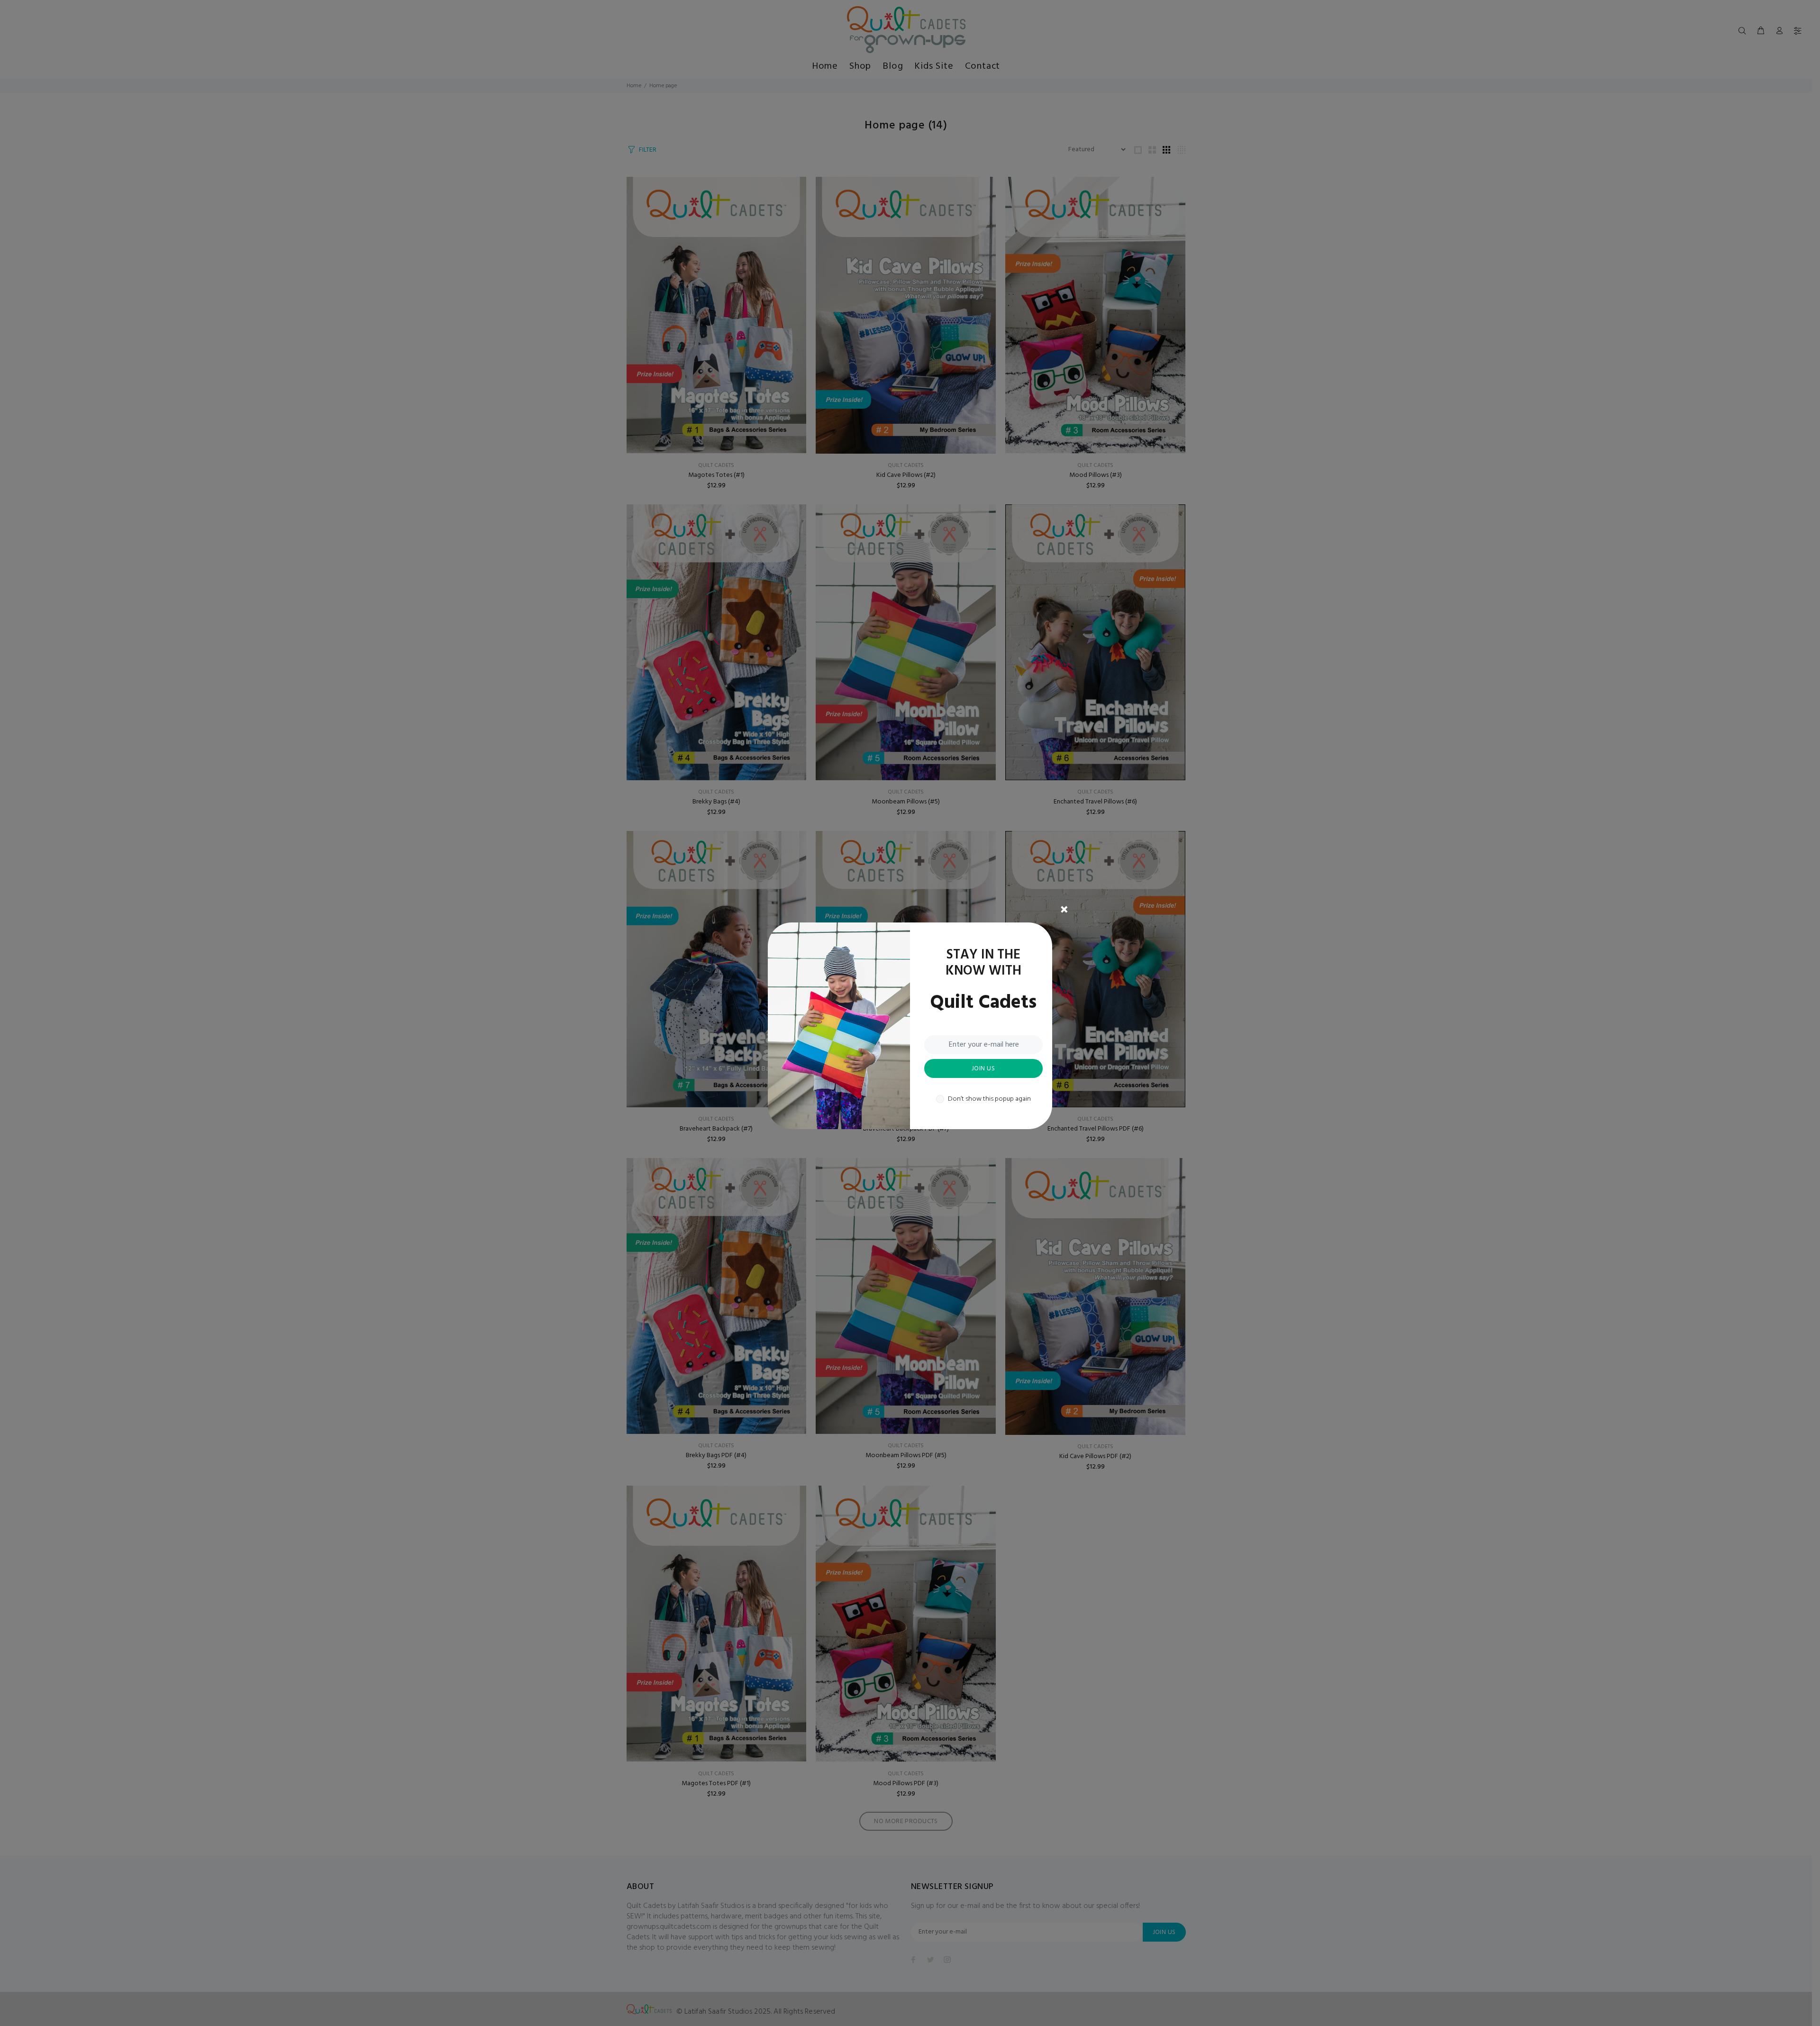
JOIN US (983, 1069)
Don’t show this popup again (989, 1099)
